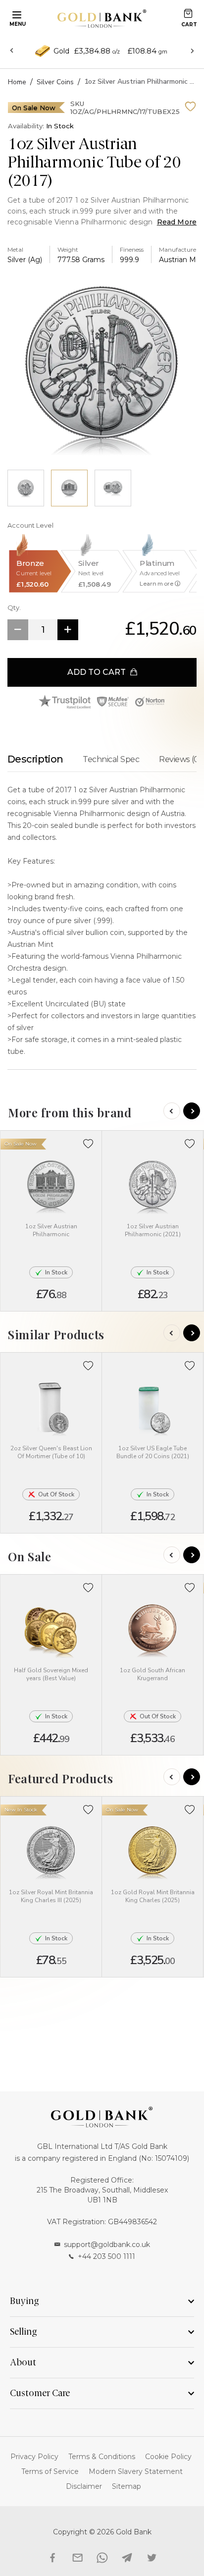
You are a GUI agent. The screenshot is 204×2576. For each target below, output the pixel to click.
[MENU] (15, 14)
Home (17, 82)
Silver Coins (55, 82)
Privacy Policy (34, 2457)
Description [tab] (35, 759)
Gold (61, 51)
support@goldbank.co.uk (107, 2245)
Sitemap (127, 2486)
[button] (88, 1144)
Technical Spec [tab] (111, 759)
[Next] (192, 1111)
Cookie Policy (168, 2457)
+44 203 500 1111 (106, 2256)
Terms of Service (50, 2471)
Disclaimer (84, 2486)
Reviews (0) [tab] (180, 759)
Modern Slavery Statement (136, 2471)
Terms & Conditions (102, 2457)
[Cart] (188, 13)
